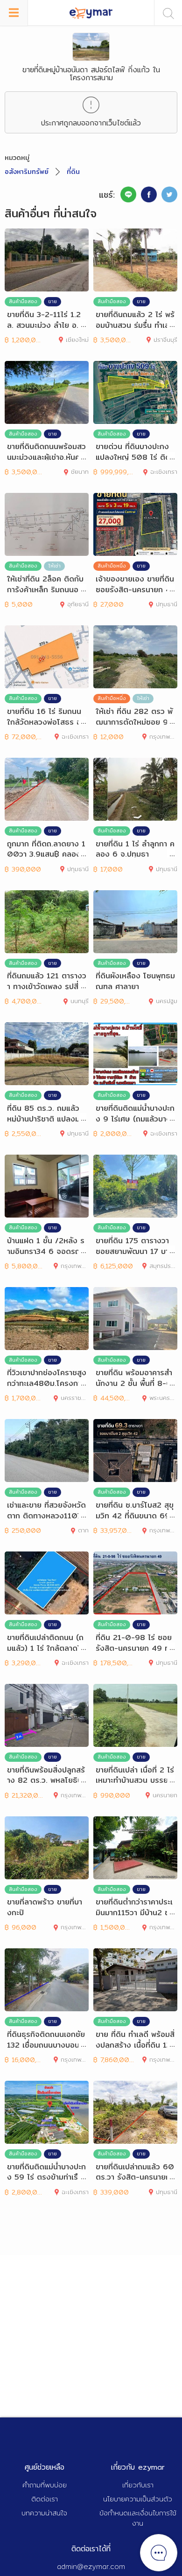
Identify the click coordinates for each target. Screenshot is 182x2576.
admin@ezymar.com (91, 2566)
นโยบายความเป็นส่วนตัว (138, 2499)
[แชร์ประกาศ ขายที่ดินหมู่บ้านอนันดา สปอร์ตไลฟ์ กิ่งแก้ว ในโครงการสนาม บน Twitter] (169, 194)
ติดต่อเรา (45, 2499)
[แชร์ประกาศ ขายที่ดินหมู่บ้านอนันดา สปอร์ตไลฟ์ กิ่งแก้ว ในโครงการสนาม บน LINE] (128, 194)
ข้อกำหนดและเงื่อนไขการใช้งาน (138, 2518)
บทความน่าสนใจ (44, 2513)
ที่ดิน (73, 172)
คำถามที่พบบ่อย (45, 2485)
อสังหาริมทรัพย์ (27, 172)
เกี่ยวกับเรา (138, 2485)
